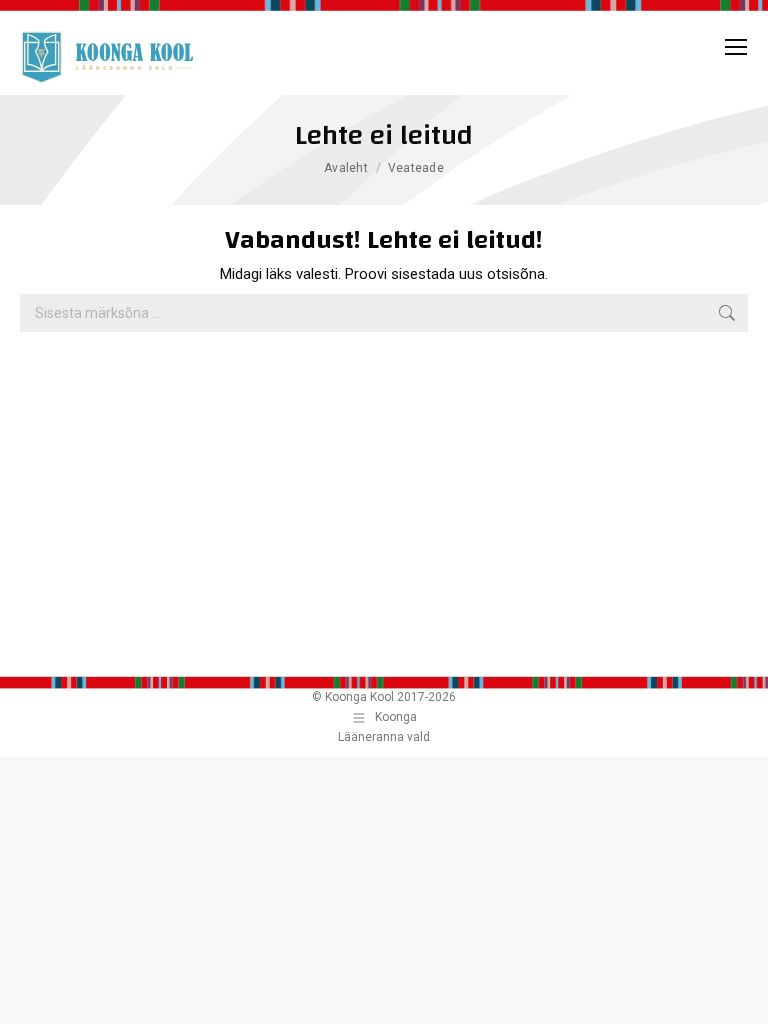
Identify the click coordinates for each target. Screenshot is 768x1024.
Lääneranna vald (384, 737)
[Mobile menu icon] (736, 47)
